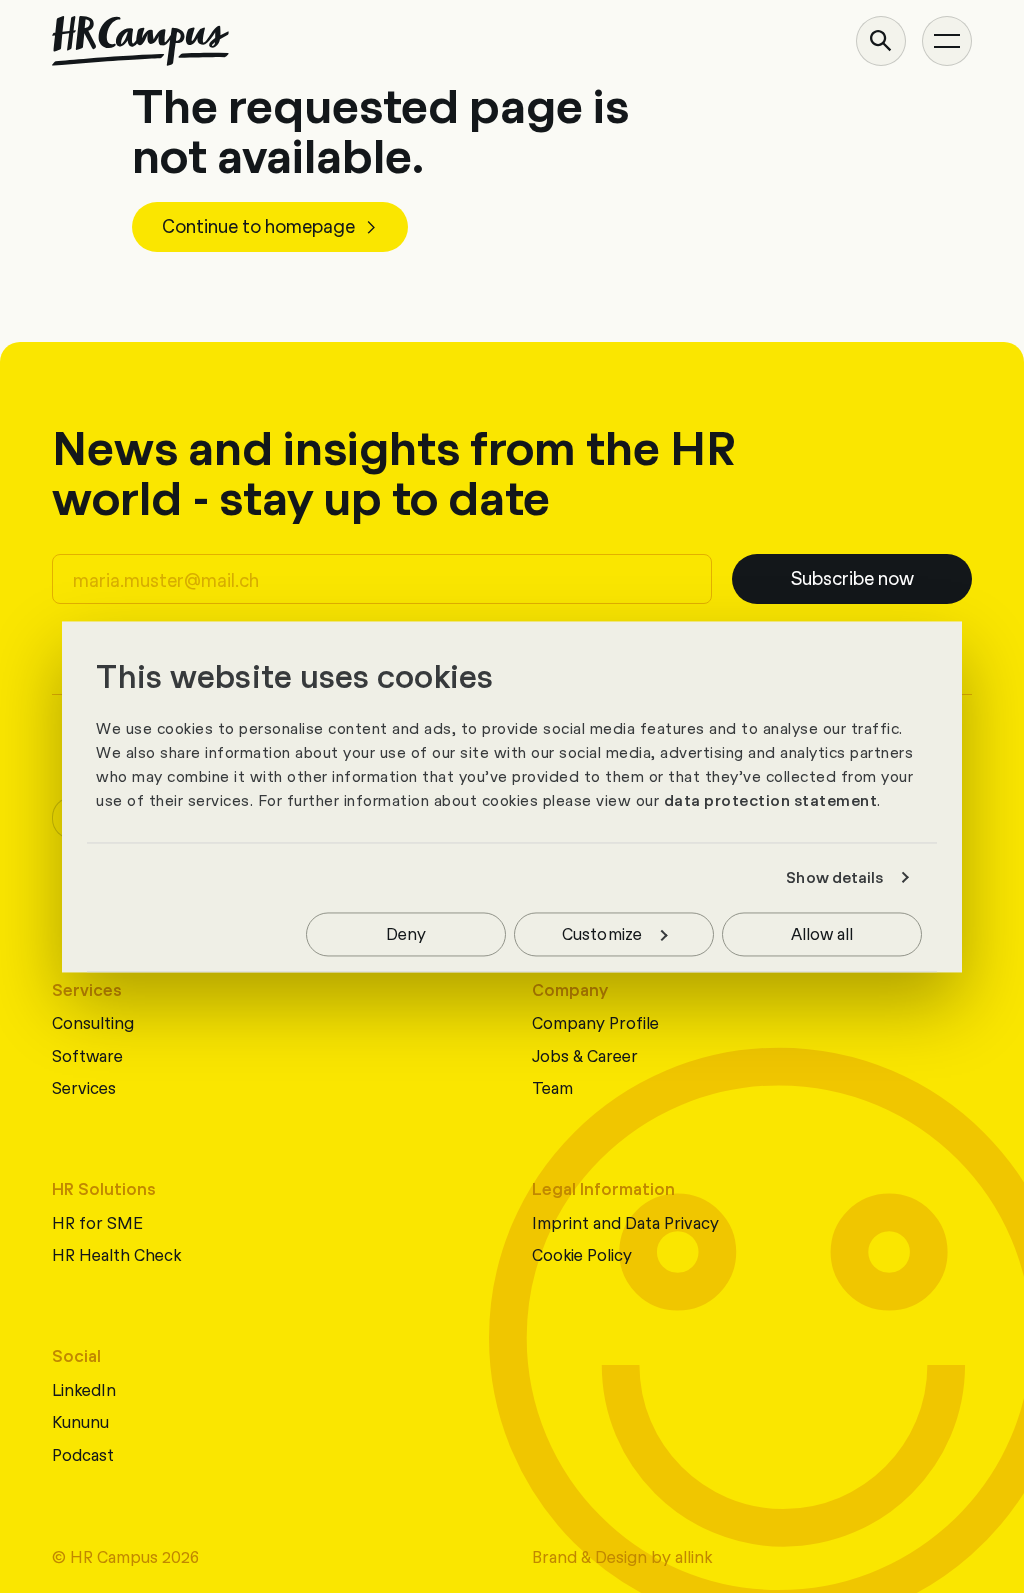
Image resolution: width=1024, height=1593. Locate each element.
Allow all (822, 932)
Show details (834, 878)
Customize (602, 932)
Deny (406, 932)
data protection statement (771, 800)
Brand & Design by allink (622, 1555)
